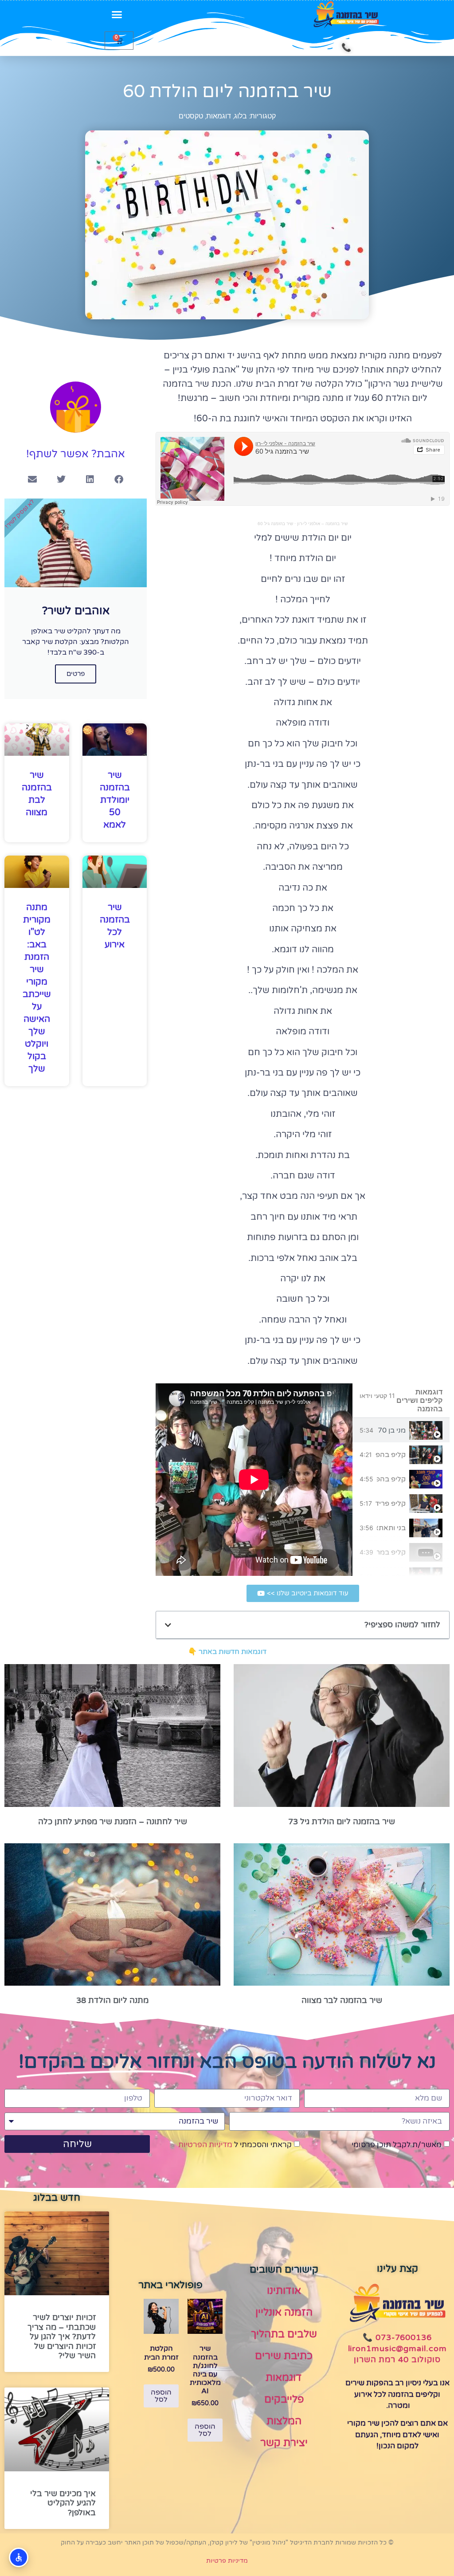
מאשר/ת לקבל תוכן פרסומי (397, 2145)
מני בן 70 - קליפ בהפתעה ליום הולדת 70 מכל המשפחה (391, 1430)
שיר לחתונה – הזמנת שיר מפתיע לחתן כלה (113, 1822)
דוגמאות (219, 116)
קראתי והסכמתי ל (235, 2145)
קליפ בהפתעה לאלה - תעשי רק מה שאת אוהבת (391, 1455)
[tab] (401, 1430)
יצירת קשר (284, 2443)
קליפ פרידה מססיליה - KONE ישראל (391, 1504)
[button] (117, 15)
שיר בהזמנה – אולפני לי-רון (322, 524)
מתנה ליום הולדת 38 (112, 2000)
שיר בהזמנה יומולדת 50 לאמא (115, 800)
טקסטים (191, 116)
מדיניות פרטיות (227, 2561)
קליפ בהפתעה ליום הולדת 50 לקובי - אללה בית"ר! (391, 1479)
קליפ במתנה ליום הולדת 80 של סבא (391, 1552)
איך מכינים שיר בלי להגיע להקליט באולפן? (63, 2503)
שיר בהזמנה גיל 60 (275, 524)
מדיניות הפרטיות (205, 2145)
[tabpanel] (254, 1480)
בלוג (241, 116)
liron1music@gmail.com (397, 2348)
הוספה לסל (205, 2430)
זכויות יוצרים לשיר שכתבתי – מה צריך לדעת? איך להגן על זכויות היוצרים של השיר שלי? (62, 2336)
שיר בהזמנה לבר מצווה (342, 2000)
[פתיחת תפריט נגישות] (19, 2557)
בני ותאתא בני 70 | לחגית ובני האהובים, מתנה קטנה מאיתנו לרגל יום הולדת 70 (391, 1528)
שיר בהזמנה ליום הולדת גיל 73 (342, 1822)
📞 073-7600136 (397, 2337)
